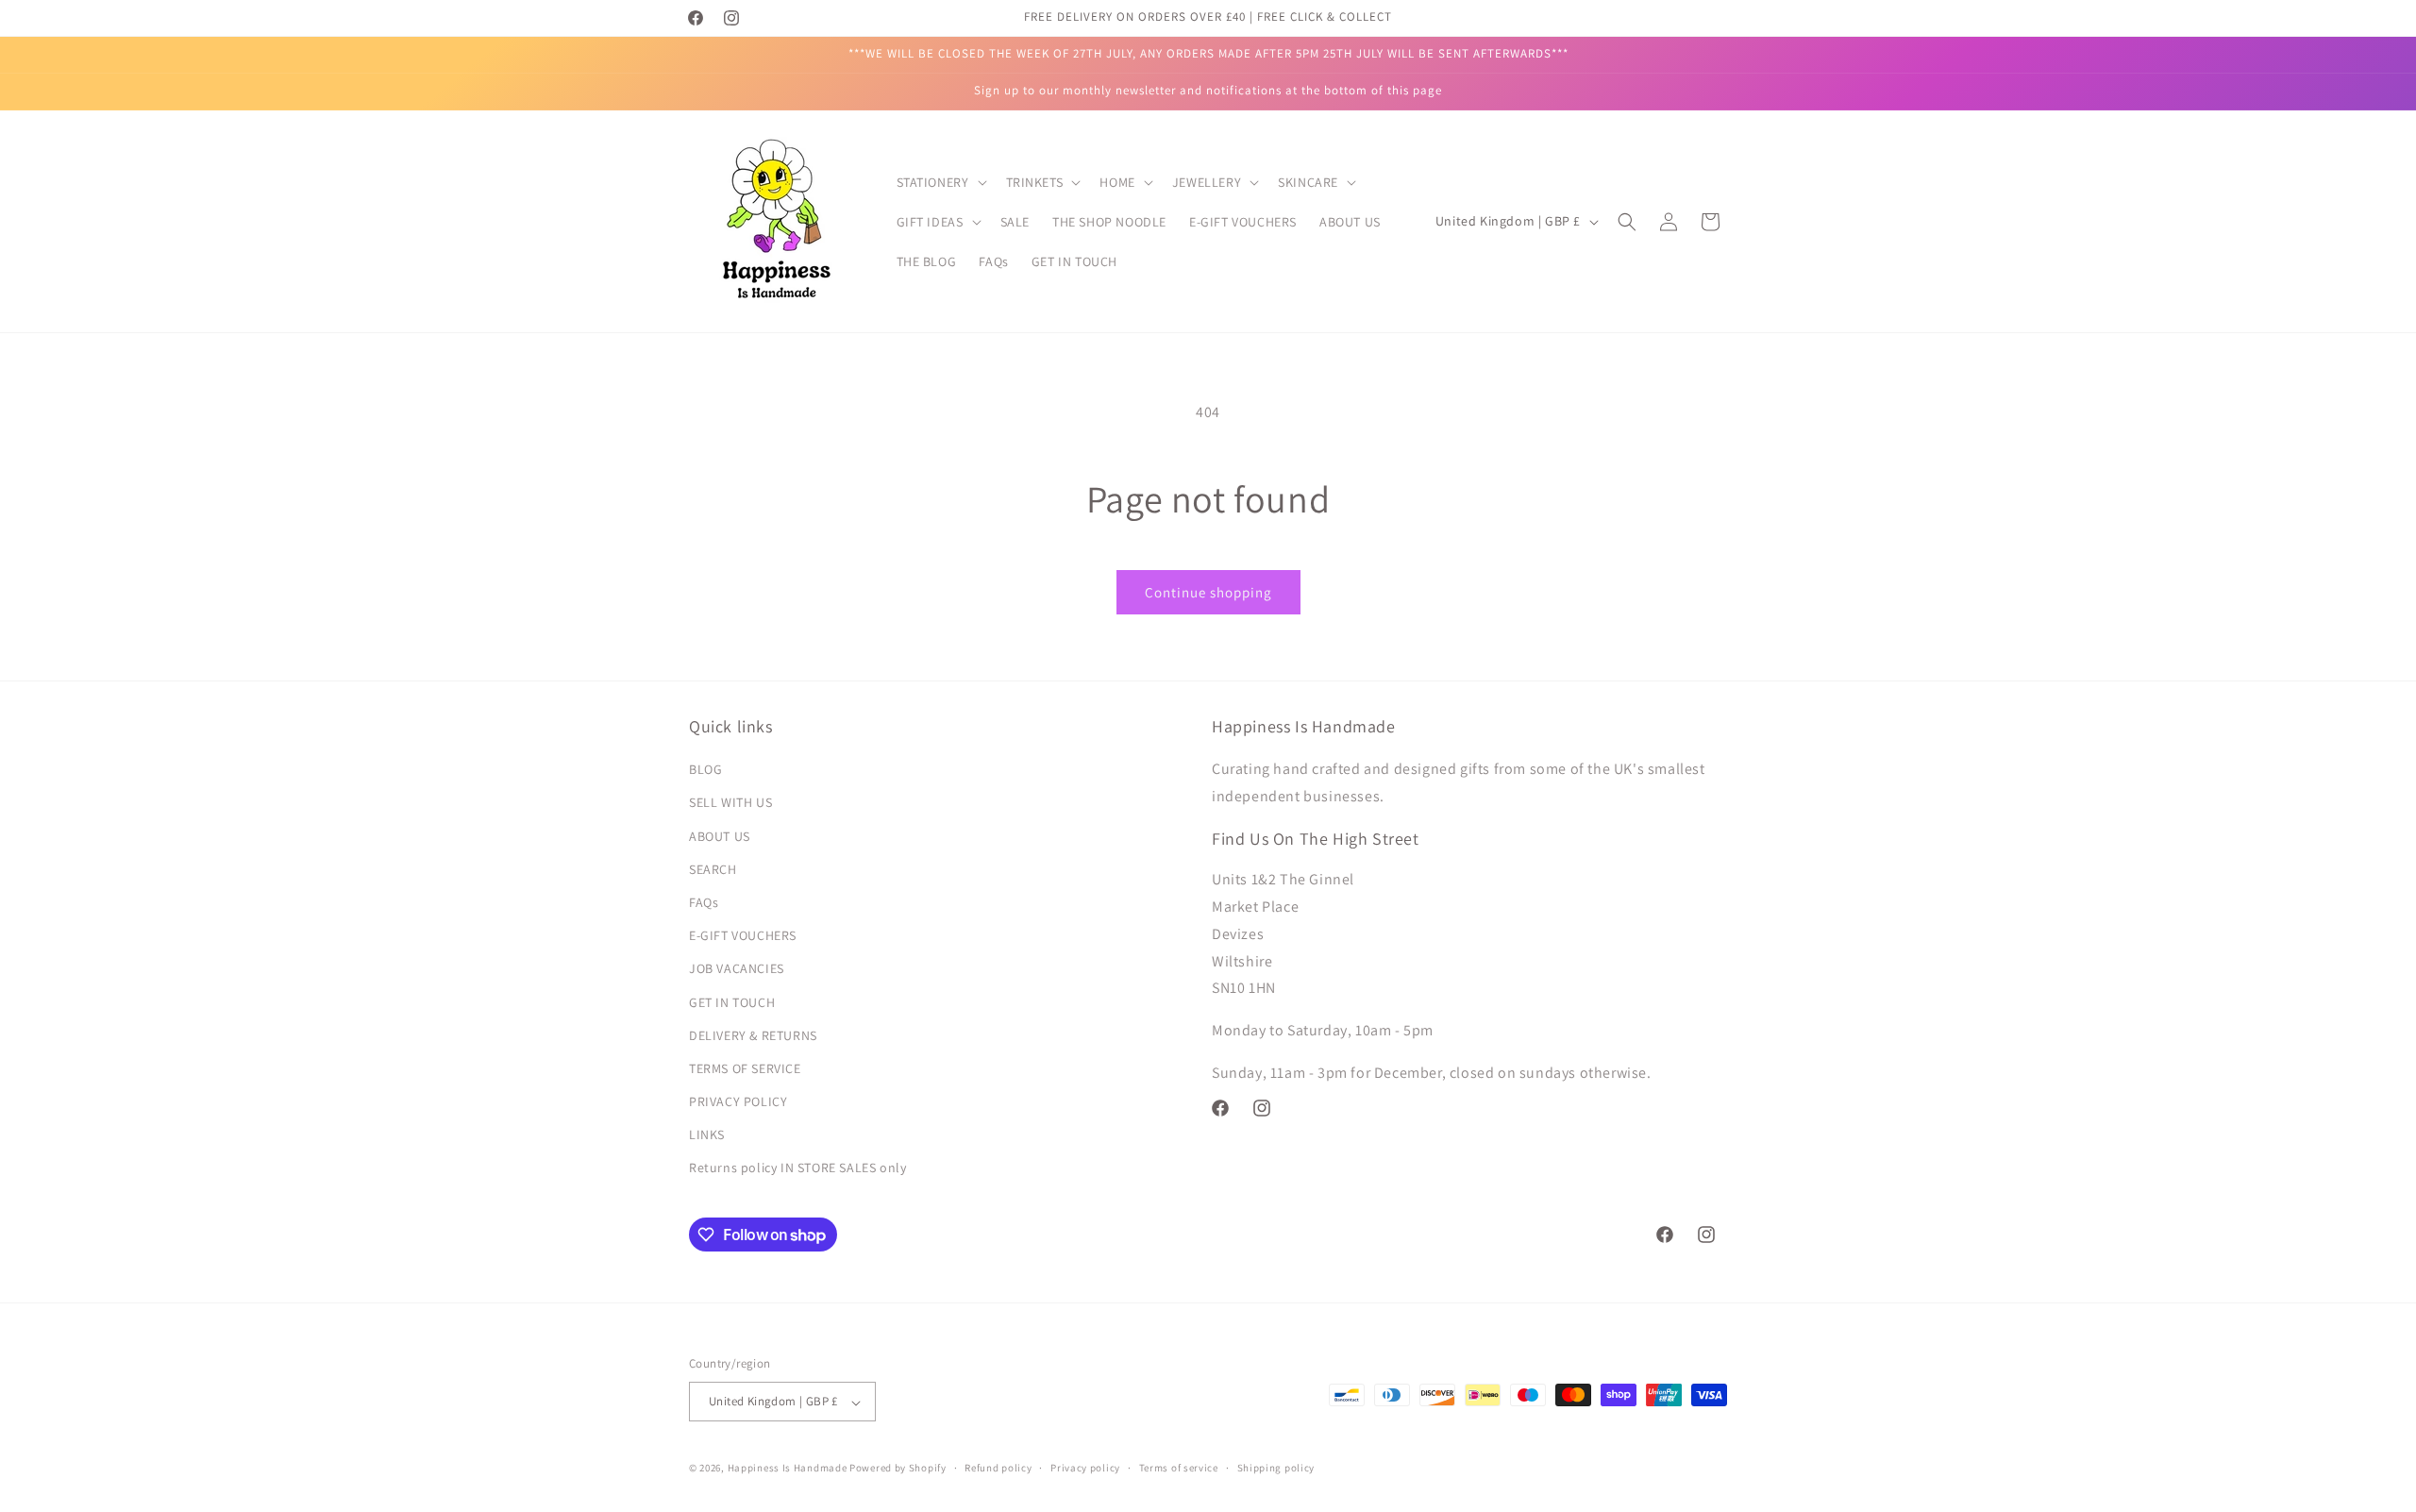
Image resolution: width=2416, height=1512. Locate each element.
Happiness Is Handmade (788, 1469)
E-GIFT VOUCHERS (743, 936)
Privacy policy (1085, 1468)
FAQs (704, 902)
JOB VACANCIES (737, 969)
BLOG (705, 770)
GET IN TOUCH (732, 1002)
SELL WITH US (730, 803)
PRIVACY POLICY (738, 1102)
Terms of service (1179, 1468)
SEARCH (713, 869)
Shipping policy (1276, 1468)
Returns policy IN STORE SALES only (797, 1168)
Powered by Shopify (898, 1469)
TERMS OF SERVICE (745, 1068)
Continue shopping (1208, 592)
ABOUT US (720, 836)
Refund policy (998, 1468)
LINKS (707, 1135)
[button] (940, 182)
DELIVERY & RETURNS (753, 1035)
